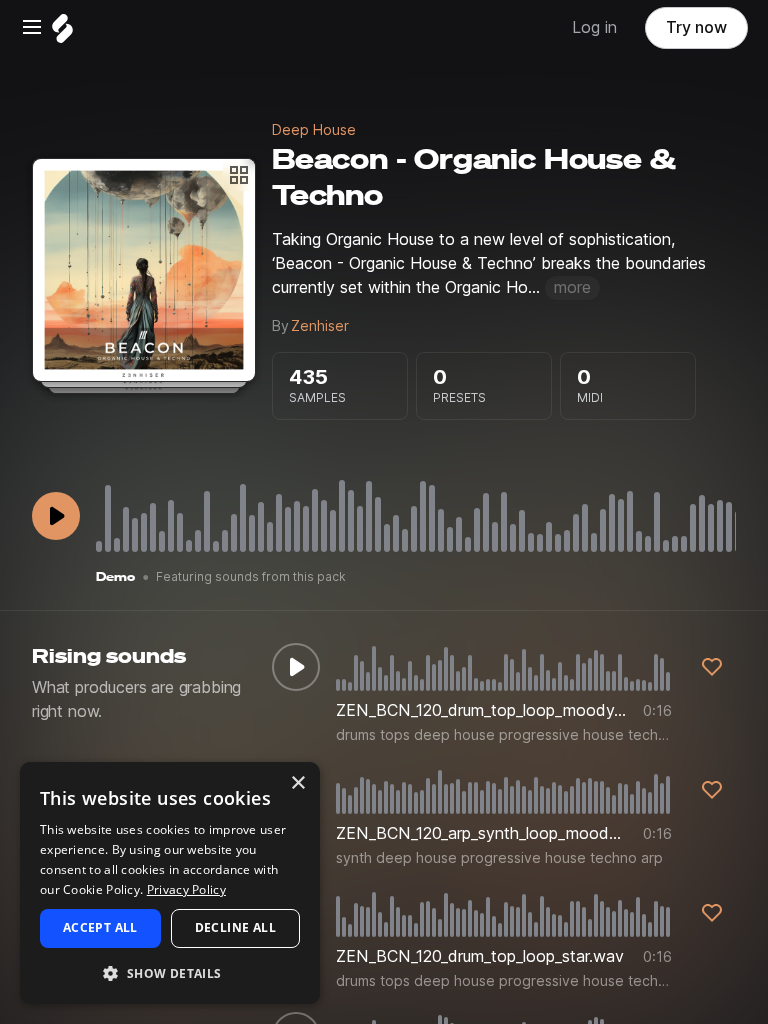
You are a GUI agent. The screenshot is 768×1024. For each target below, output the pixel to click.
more (572, 287)
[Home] (62, 33)
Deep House (314, 130)
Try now (696, 27)
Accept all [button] (100, 927)
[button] (170, 972)
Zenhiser (320, 326)
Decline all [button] (235, 927)
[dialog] (170, 883)
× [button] (297, 783)
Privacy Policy (186, 889)
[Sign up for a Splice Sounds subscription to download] (712, 667)
